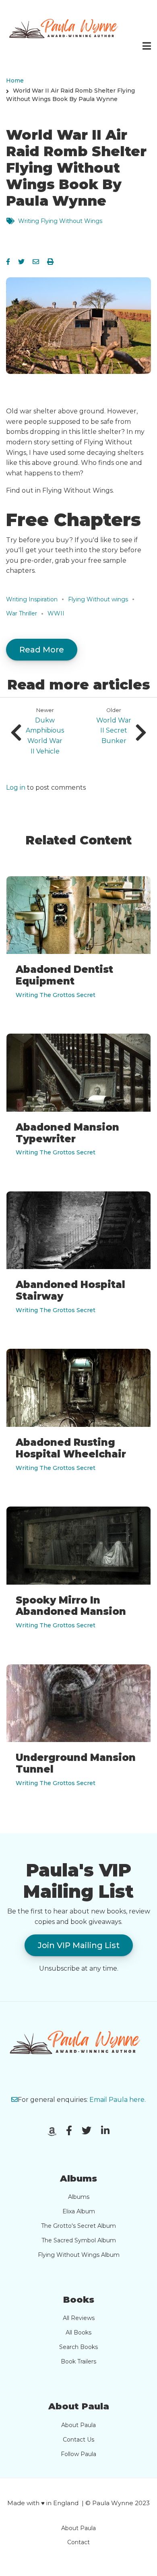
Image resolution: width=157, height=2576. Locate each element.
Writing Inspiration (32, 599)
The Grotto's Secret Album (78, 2226)
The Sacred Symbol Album (79, 2240)
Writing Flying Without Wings (60, 221)
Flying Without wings (98, 599)
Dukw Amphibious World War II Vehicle (45, 736)
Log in (16, 788)
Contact (78, 2542)
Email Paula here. (118, 2100)
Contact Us (78, 2440)
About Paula (78, 2425)
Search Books (78, 2347)
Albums (79, 2197)
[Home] (66, 30)
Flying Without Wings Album (79, 2255)
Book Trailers (78, 2361)
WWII (56, 613)
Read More (42, 650)
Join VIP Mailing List (79, 1945)
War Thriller (22, 613)
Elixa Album (79, 2211)
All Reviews (79, 2318)
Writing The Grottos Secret (56, 995)
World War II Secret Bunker (114, 731)
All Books (78, 2332)
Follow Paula (78, 2454)
